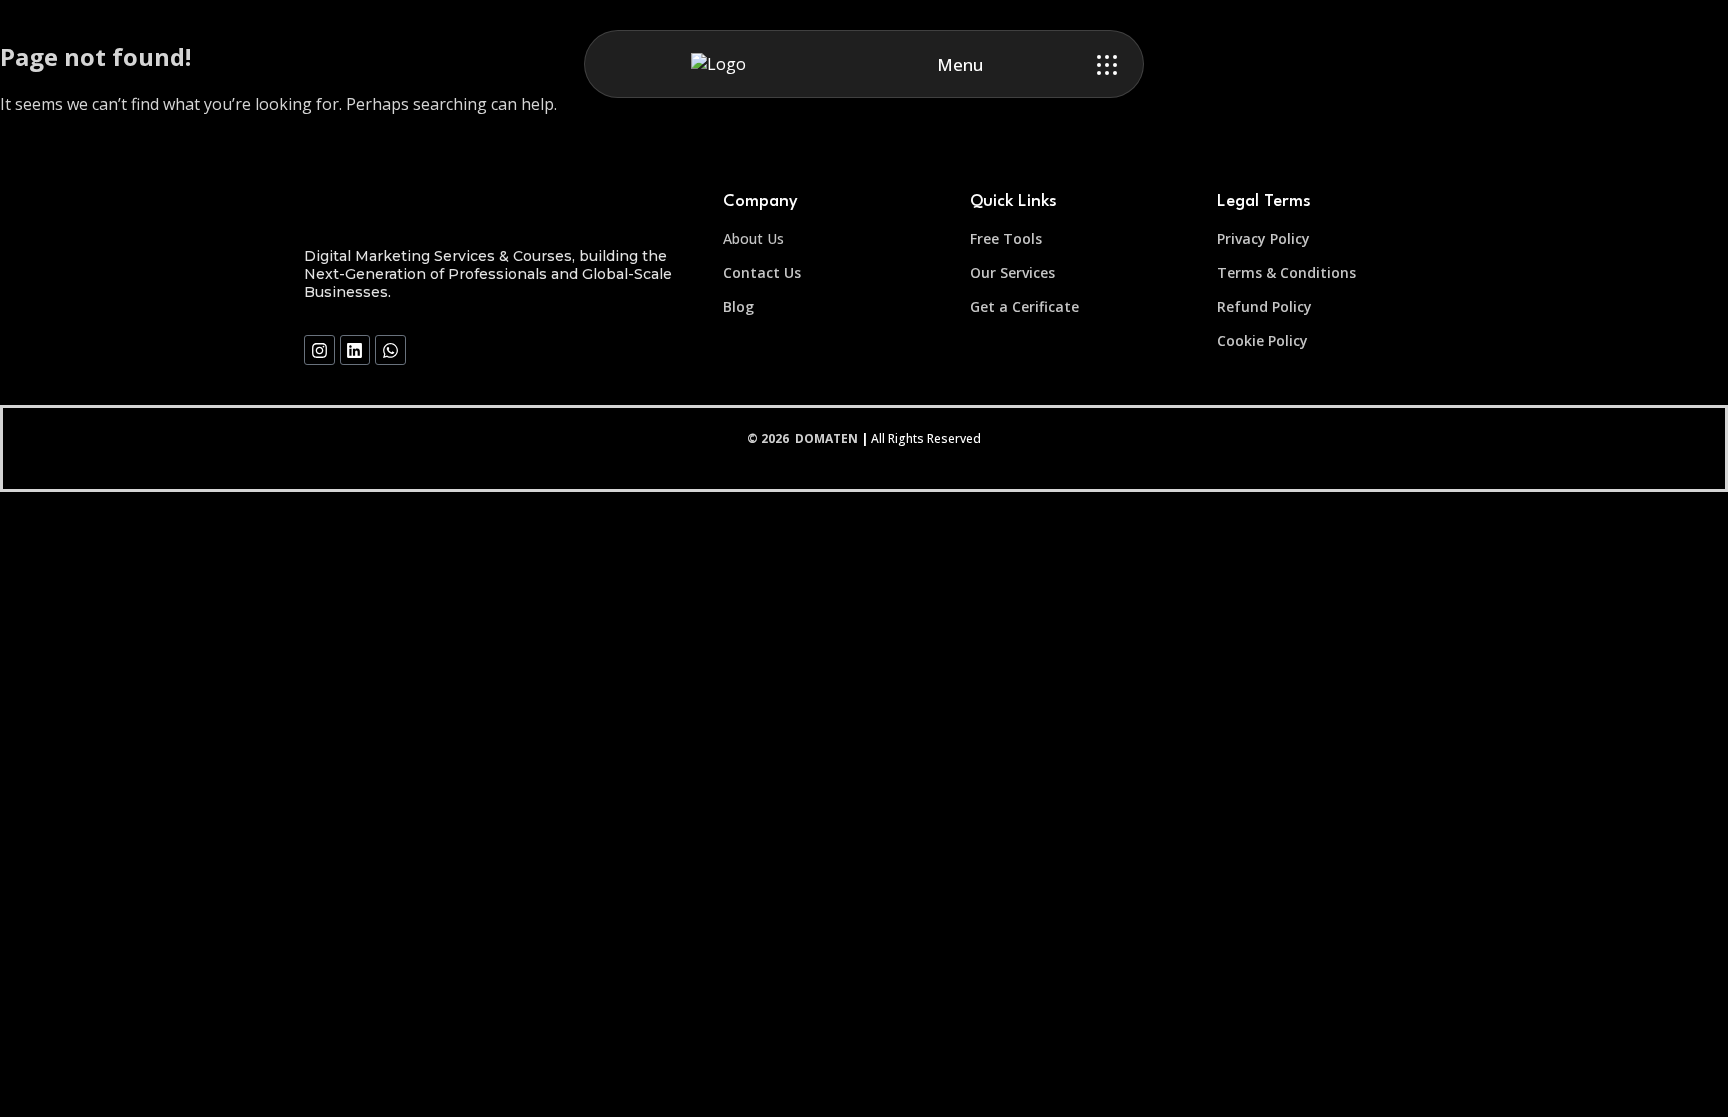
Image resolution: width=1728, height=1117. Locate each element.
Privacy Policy (1263, 238)
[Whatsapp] (390, 350)
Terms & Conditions (1286, 272)
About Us (753, 238)
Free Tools (1006, 238)
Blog (738, 306)
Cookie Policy (1262, 340)
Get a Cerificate (1024, 306)
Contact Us (762, 272)
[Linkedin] (355, 350)
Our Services (1012, 272)
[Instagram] (319, 350)
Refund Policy (1264, 306)
